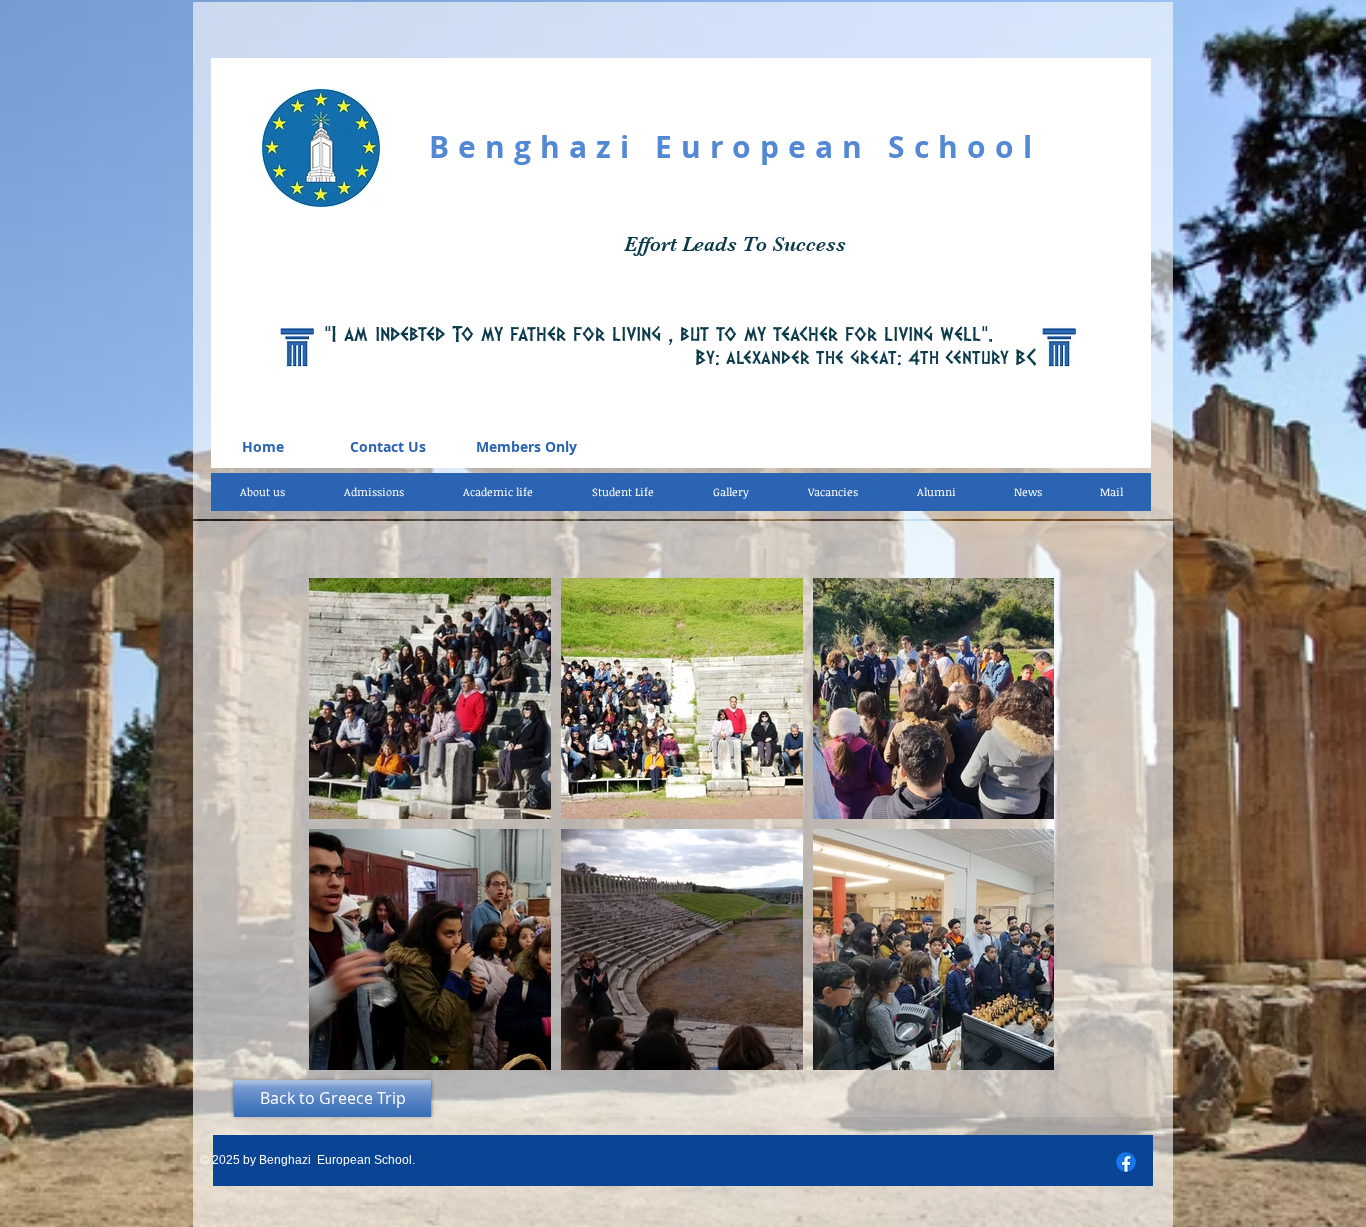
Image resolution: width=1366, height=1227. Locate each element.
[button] (497, 492)
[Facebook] (1126, 1162)
